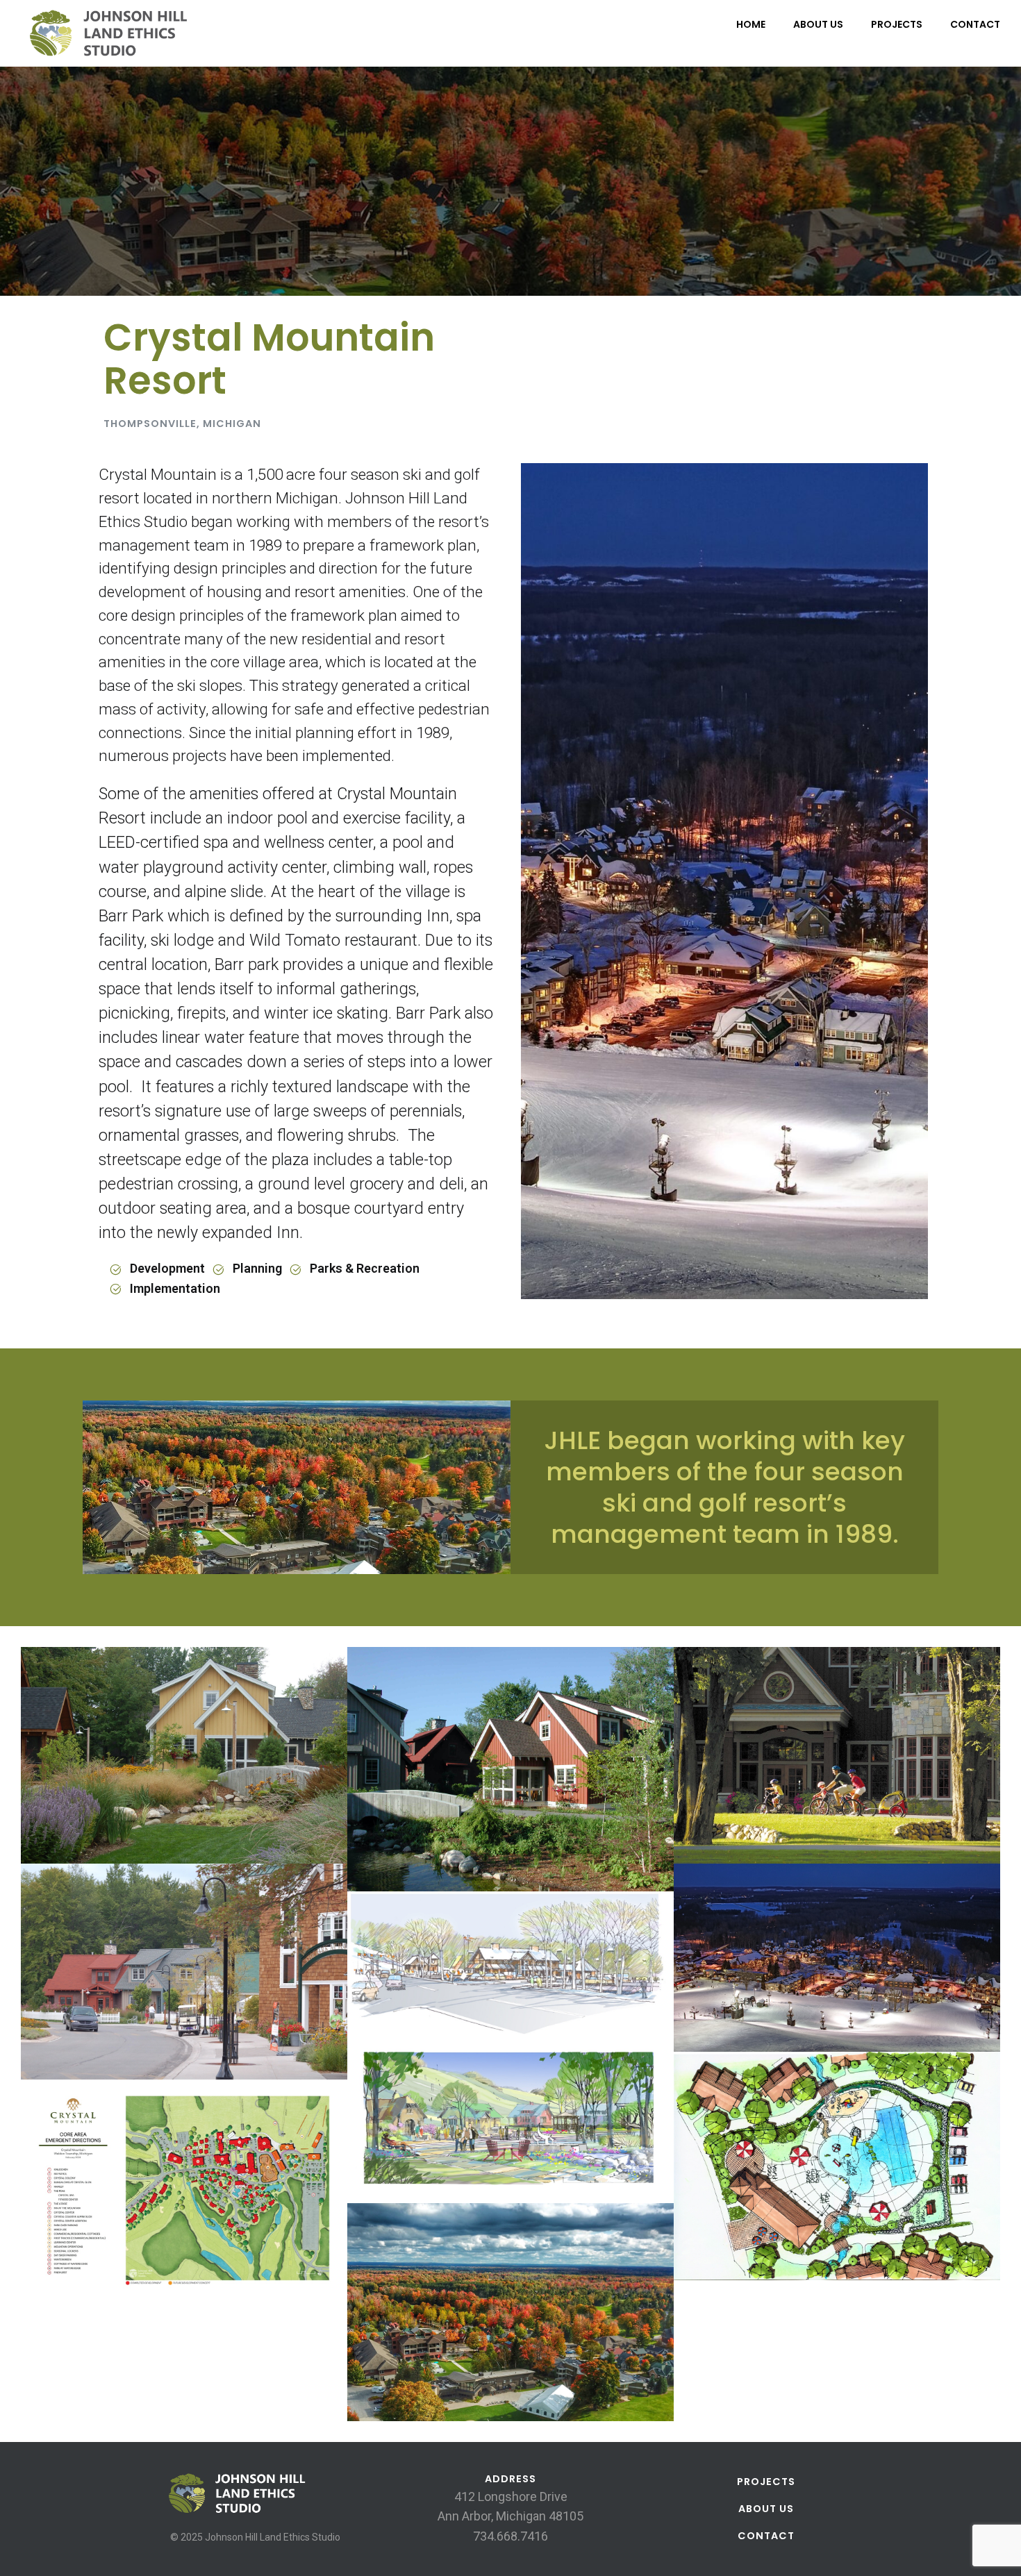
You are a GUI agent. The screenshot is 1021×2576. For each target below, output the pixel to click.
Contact (975, 24)
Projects (897, 24)
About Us (818, 24)
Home (751, 24)
